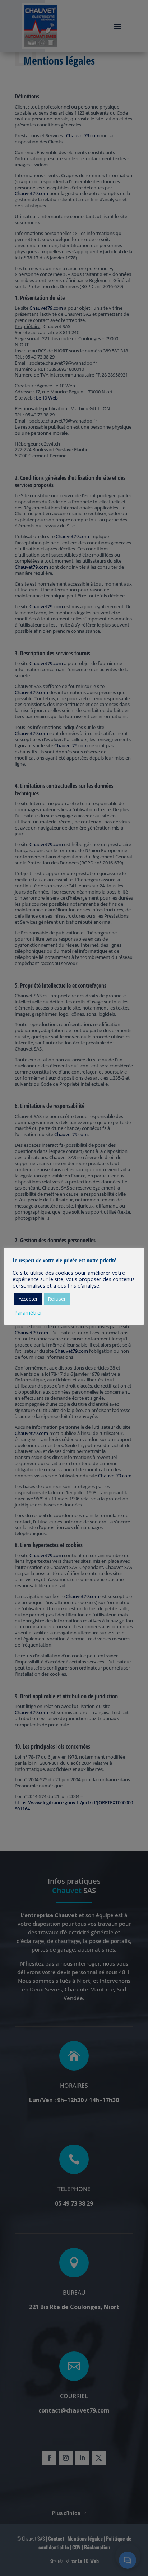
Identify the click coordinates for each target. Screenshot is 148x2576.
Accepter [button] (28, 1299)
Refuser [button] (57, 1299)
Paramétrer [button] (28, 1312)
